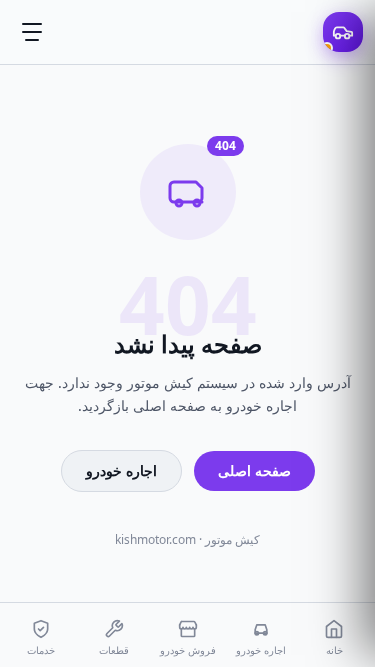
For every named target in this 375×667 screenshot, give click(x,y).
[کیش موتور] (343, 32)
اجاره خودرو (121, 470)
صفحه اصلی (254, 470)
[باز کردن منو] (32, 32)
